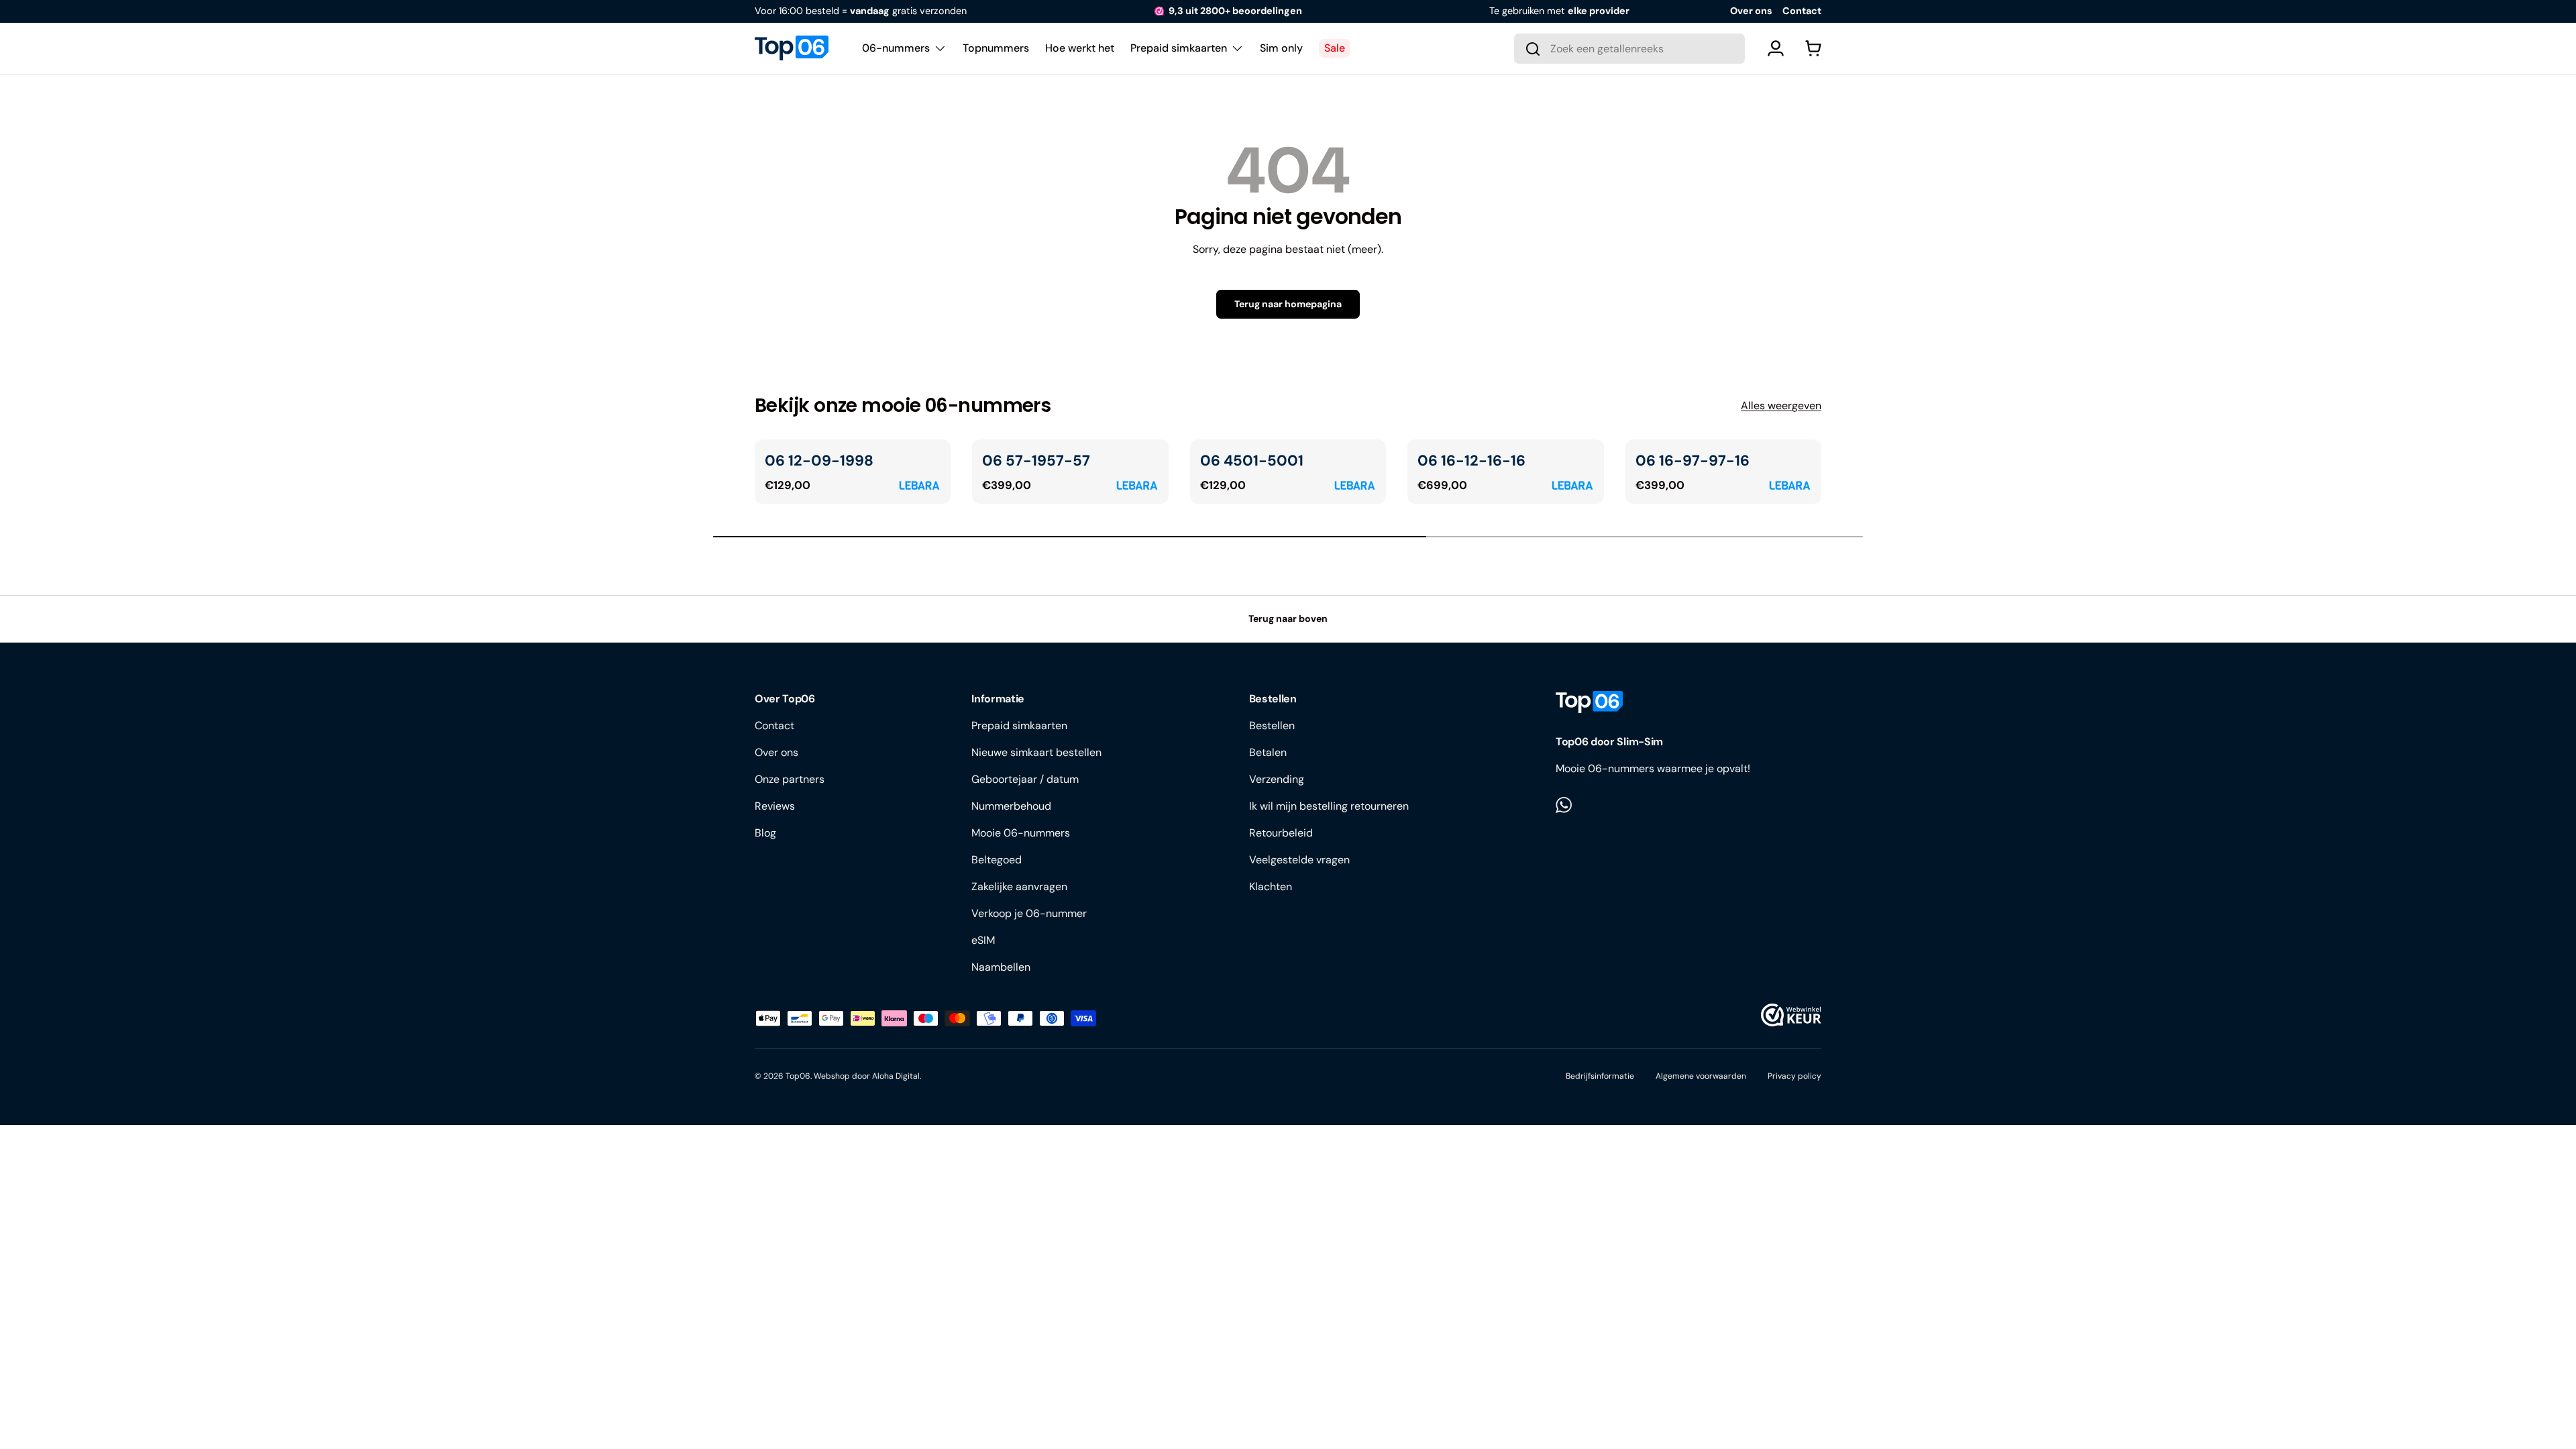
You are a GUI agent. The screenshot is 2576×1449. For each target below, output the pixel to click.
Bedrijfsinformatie (1600, 1076)
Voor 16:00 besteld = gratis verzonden (861, 11)
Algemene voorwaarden (1701, 1076)
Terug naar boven (1288, 619)
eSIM (983, 940)
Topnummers (996, 48)
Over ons (1751, 11)
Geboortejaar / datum (1025, 779)
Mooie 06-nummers (1021, 833)
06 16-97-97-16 (1693, 461)
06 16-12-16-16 (1471, 461)
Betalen (1268, 752)
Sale (1335, 48)
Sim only (1281, 48)
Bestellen (1272, 726)
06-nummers (896, 48)
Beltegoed (997, 860)
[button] (1813, 48)
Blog (765, 833)
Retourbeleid (1281, 833)
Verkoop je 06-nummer (1029, 913)
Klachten (1271, 887)
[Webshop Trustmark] (1791, 1015)
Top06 (798, 1076)
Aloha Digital (896, 1076)
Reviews (775, 806)
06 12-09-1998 (819, 461)
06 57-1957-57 (1036, 461)
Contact (1802, 11)
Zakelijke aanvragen (1019, 887)
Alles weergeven (1781, 406)
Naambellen (1001, 967)
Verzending (1277, 779)
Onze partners (790, 779)
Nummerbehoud (1011, 806)
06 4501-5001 (1252, 461)
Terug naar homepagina (1288, 304)
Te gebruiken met (1559, 11)
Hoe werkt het (1080, 48)
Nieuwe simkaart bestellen (1036, 752)
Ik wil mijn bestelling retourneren (1329, 806)
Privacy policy (1794, 1076)
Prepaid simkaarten (1179, 48)
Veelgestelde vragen (1299, 860)
